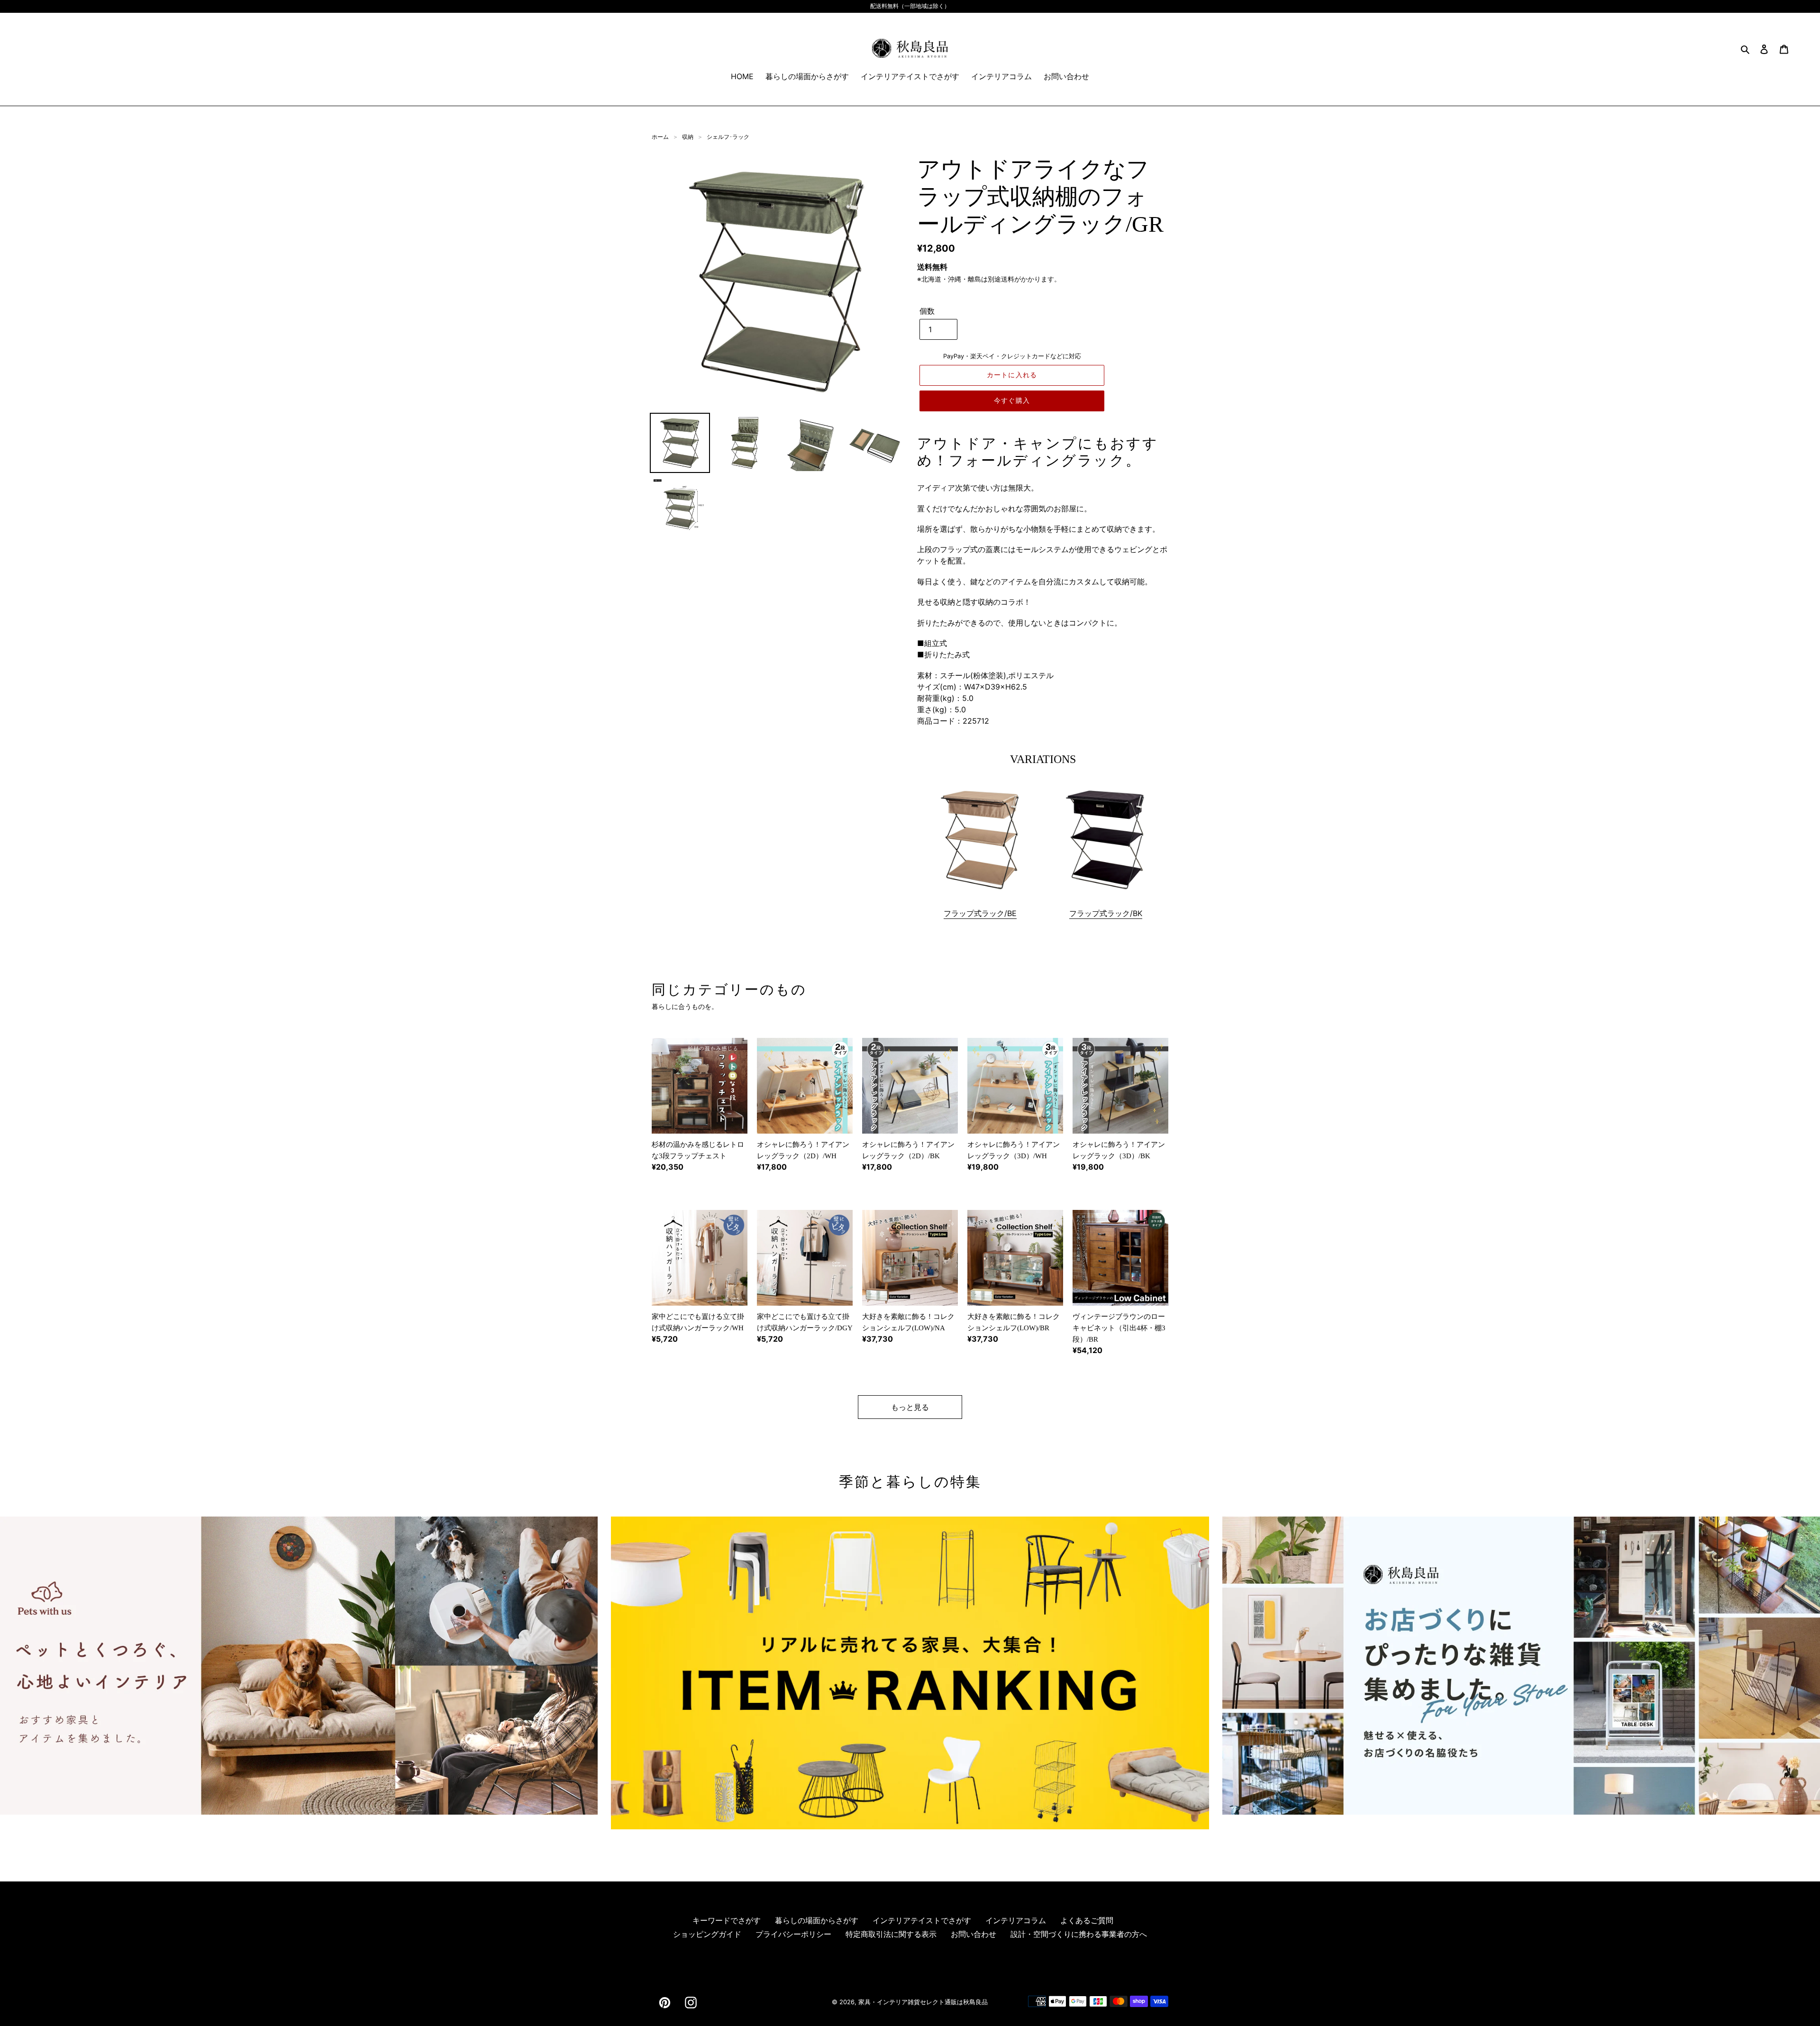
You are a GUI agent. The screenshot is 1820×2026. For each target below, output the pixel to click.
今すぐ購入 (1012, 401)
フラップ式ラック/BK (1106, 913)
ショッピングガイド (707, 1934)
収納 (688, 137)
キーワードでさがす (727, 1920)
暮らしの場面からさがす (817, 1920)
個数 (927, 311)
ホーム (660, 137)
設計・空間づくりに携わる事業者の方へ (1079, 1934)
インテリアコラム (1016, 1920)
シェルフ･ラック (728, 137)
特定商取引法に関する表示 (891, 1934)
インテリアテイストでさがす (922, 1920)
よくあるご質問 (1087, 1920)
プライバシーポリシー (793, 1934)
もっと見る (910, 1407)
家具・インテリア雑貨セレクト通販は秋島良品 (923, 2002)
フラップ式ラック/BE (980, 913)
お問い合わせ (974, 1934)
